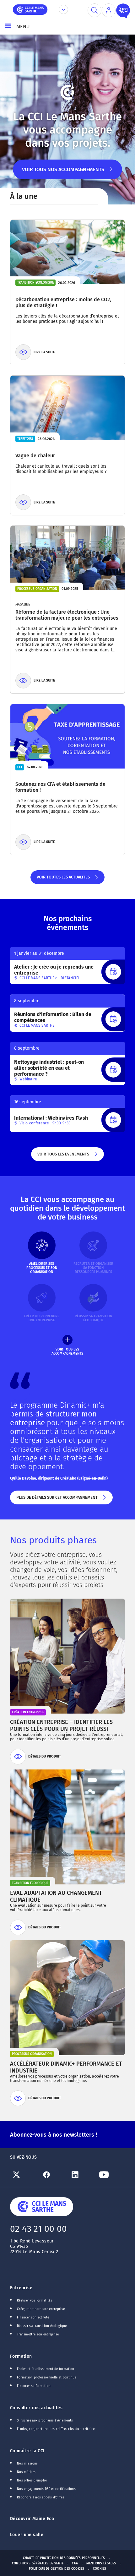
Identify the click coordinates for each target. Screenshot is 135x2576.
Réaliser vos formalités (35, 2301)
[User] (109, 10)
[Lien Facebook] (53, 2175)
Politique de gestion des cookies (57, 2569)
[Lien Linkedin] (82, 2175)
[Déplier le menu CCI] (63, 9)
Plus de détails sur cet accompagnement (57, 1500)
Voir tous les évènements (63, 1156)
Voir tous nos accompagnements (63, 173)
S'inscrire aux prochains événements (45, 2421)
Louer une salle (27, 2535)
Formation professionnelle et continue (47, 2378)
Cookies (100, 2569)
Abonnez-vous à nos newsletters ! (54, 2135)
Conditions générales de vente (38, 2563)
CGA (75, 2563)
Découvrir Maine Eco (32, 2519)
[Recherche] (94, 10)
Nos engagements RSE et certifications (46, 2489)
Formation (21, 2356)
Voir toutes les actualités (63, 879)
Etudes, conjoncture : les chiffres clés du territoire (56, 2429)
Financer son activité (33, 2318)
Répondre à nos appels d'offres (41, 2497)
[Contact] (123, 10)
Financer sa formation (34, 2386)
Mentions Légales (101, 2563)
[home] (30, 9)
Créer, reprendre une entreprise (41, 2309)
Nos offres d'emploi (32, 2481)
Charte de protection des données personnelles (64, 2558)
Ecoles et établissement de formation (46, 2369)
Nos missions (27, 2464)
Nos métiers (26, 2472)
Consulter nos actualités (36, 2408)
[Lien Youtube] (111, 2175)
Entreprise (21, 2288)
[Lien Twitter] (24, 2175)
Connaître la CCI (27, 2451)
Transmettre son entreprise (38, 2334)
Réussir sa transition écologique (42, 2326)
